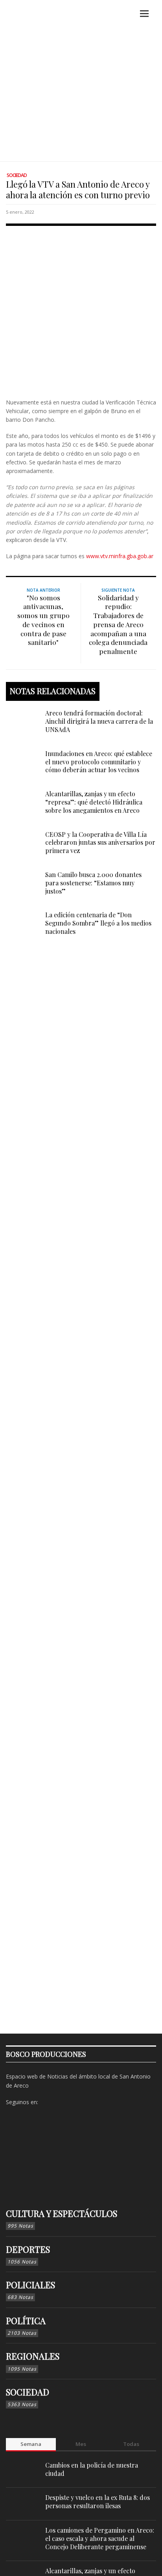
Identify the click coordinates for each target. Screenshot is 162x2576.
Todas (131, 2444)
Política (26, 2321)
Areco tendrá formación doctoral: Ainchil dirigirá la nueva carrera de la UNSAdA (99, 721)
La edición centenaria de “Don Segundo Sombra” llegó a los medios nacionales (98, 923)
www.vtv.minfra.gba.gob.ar (120, 556)
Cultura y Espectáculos (62, 2213)
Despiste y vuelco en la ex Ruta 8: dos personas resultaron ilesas (98, 2501)
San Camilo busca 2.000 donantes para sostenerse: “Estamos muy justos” (93, 883)
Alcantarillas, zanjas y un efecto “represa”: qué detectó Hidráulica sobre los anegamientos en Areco (94, 802)
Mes (81, 2444)
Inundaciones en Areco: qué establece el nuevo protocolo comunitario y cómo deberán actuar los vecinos (99, 762)
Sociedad (17, 175)
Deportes (28, 2249)
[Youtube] (83, 2102)
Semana (31, 2444)
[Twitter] (71, 2102)
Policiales (30, 2285)
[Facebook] (46, 2102)
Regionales (33, 2356)
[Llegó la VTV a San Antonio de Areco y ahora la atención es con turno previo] (81, 310)
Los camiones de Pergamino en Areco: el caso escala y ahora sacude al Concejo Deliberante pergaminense (100, 2538)
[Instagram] (59, 2102)
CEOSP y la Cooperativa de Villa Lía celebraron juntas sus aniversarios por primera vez (100, 843)
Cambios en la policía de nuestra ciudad (92, 2469)
